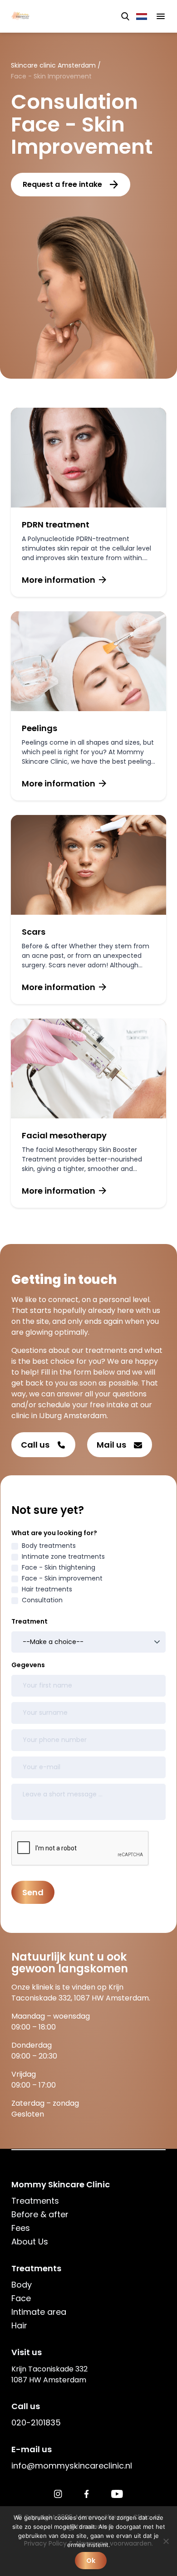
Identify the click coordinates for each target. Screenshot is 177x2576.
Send (33, 1892)
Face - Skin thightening (59, 1567)
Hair (19, 2325)
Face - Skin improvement (62, 1578)
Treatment (29, 1621)
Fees (21, 2228)
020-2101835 (36, 2422)
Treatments (35, 2201)
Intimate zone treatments (63, 1556)
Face (21, 2298)
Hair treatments (47, 1589)
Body (22, 2285)
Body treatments (49, 1546)
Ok (91, 2561)
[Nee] (166, 2541)
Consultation (42, 1600)
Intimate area (39, 2312)
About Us (30, 2242)
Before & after (40, 2214)
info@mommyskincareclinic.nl (72, 2466)
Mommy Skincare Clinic (61, 2184)
